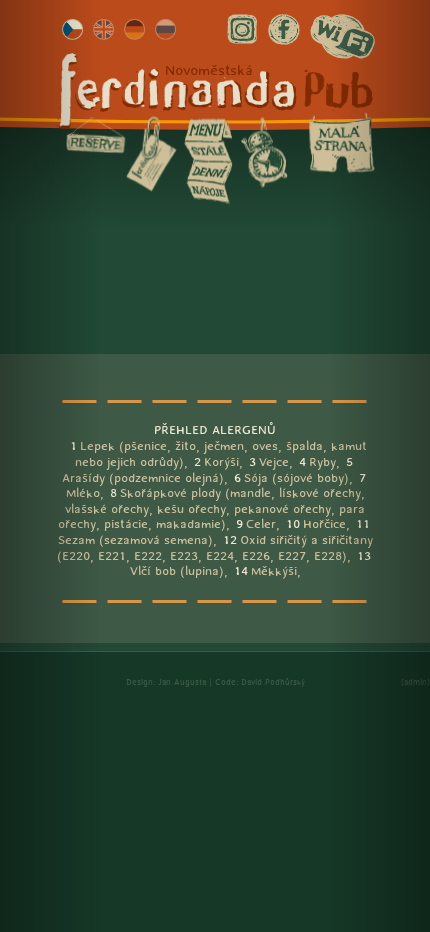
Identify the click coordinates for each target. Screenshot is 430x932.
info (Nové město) (151, 154)
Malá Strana (342, 143)
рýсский (165, 29)
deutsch (134, 29)
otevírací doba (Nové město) (264, 152)
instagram (242, 29)
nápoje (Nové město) (208, 192)
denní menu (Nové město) (208, 171)
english (103, 29)
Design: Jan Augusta (166, 682)
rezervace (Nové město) (95, 135)
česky (72, 29)
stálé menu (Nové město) (208, 151)
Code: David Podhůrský (260, 682)
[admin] (415, 682)
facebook (284, 30)
